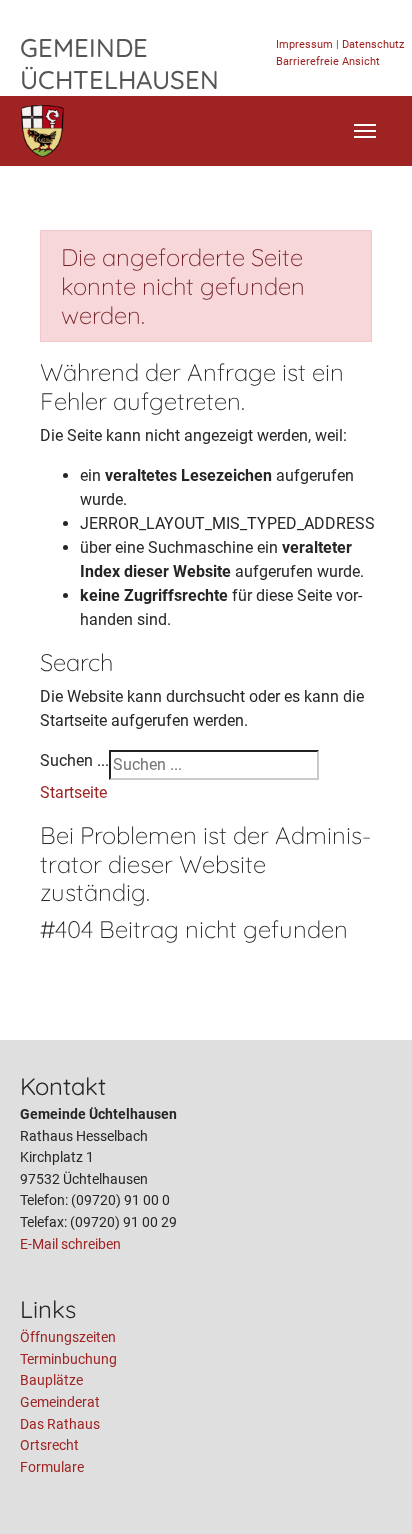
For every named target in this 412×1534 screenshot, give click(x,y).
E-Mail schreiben (70, 1244)
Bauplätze (51, 1380)
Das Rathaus (60, 1424)
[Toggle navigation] (365, 131)
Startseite (73, 792)
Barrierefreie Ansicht (328, 61)
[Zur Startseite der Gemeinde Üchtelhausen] (42, 131)
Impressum (304, 44)
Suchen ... (74, 760)
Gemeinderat (60, 1402)
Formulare (52, 1467)
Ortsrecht (49, 1445)
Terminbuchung (68, 1359)
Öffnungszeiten (68, 1337)
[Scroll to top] (368, 1490)
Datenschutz (373, 44)
